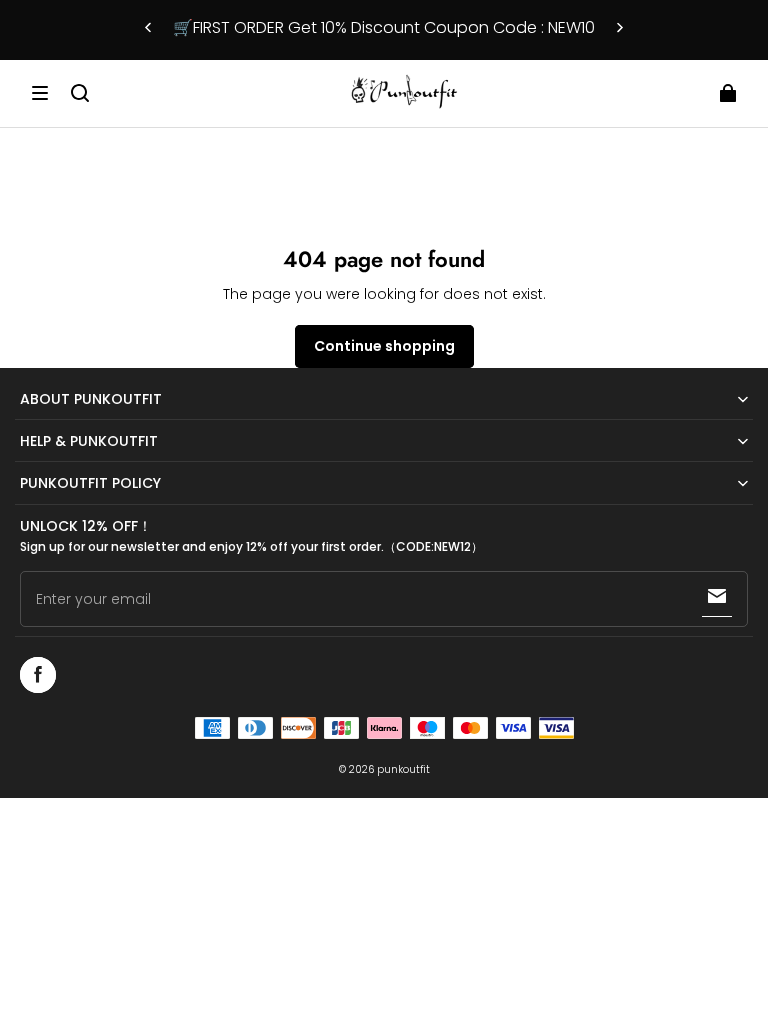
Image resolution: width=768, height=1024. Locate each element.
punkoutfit (403, 769)
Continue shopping (384, 346)
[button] (40, 93)
